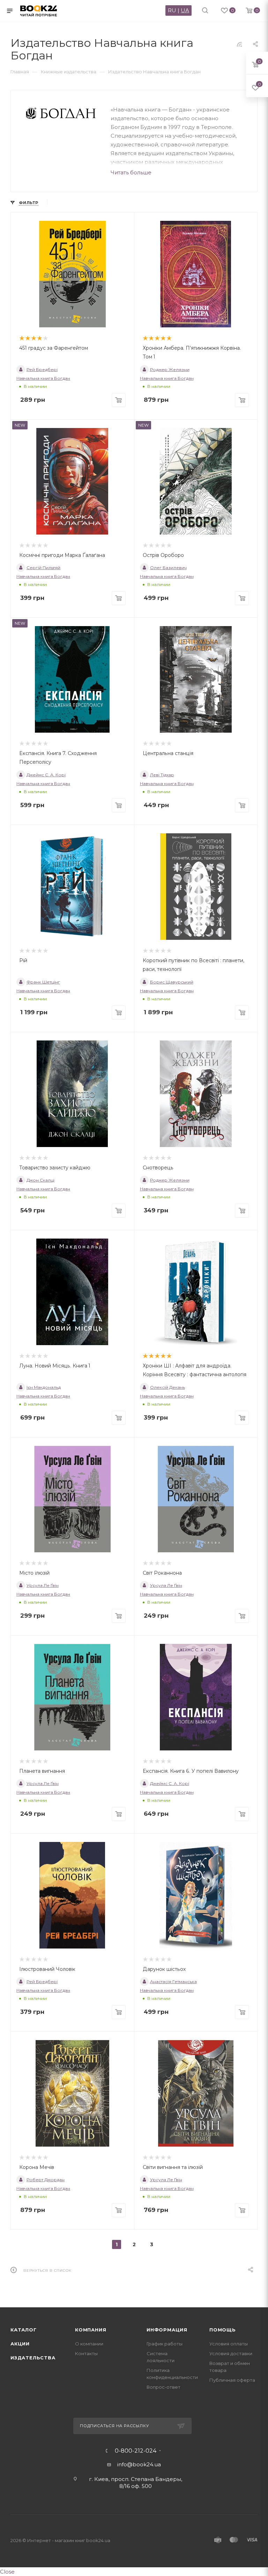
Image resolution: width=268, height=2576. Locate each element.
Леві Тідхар (162, 775)
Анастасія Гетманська (173, 1982)
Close (7, 2572)
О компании (89, 2344)
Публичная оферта (232, 2380)
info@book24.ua (139, 2464)
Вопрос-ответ (163, 2387)
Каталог (24, 2330)
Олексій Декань (167, 1387)
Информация (167, 2330)
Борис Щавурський (172, 982)
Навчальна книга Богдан (43, 378)
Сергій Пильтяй (43, 568)
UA (185, 10)
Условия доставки (231, 2353)
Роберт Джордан (46, 2180)
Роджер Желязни (170, 369)
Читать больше (131, 172)
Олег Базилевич (168, 568)
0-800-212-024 (136, 2451)
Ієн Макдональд (44, 1387)
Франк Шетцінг (43, 982)
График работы (165, 2344)
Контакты (86, 2353)
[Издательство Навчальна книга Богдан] (61, 113)
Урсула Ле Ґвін (43, 1585)
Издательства (33, 2358)
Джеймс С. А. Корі (46, 775)
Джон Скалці (40, 1180)
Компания (91, 2330)
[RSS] (239, 44)
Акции (20, 2344)
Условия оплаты (229, 2344)
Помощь (223, 2330)
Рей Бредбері (42, 369)
